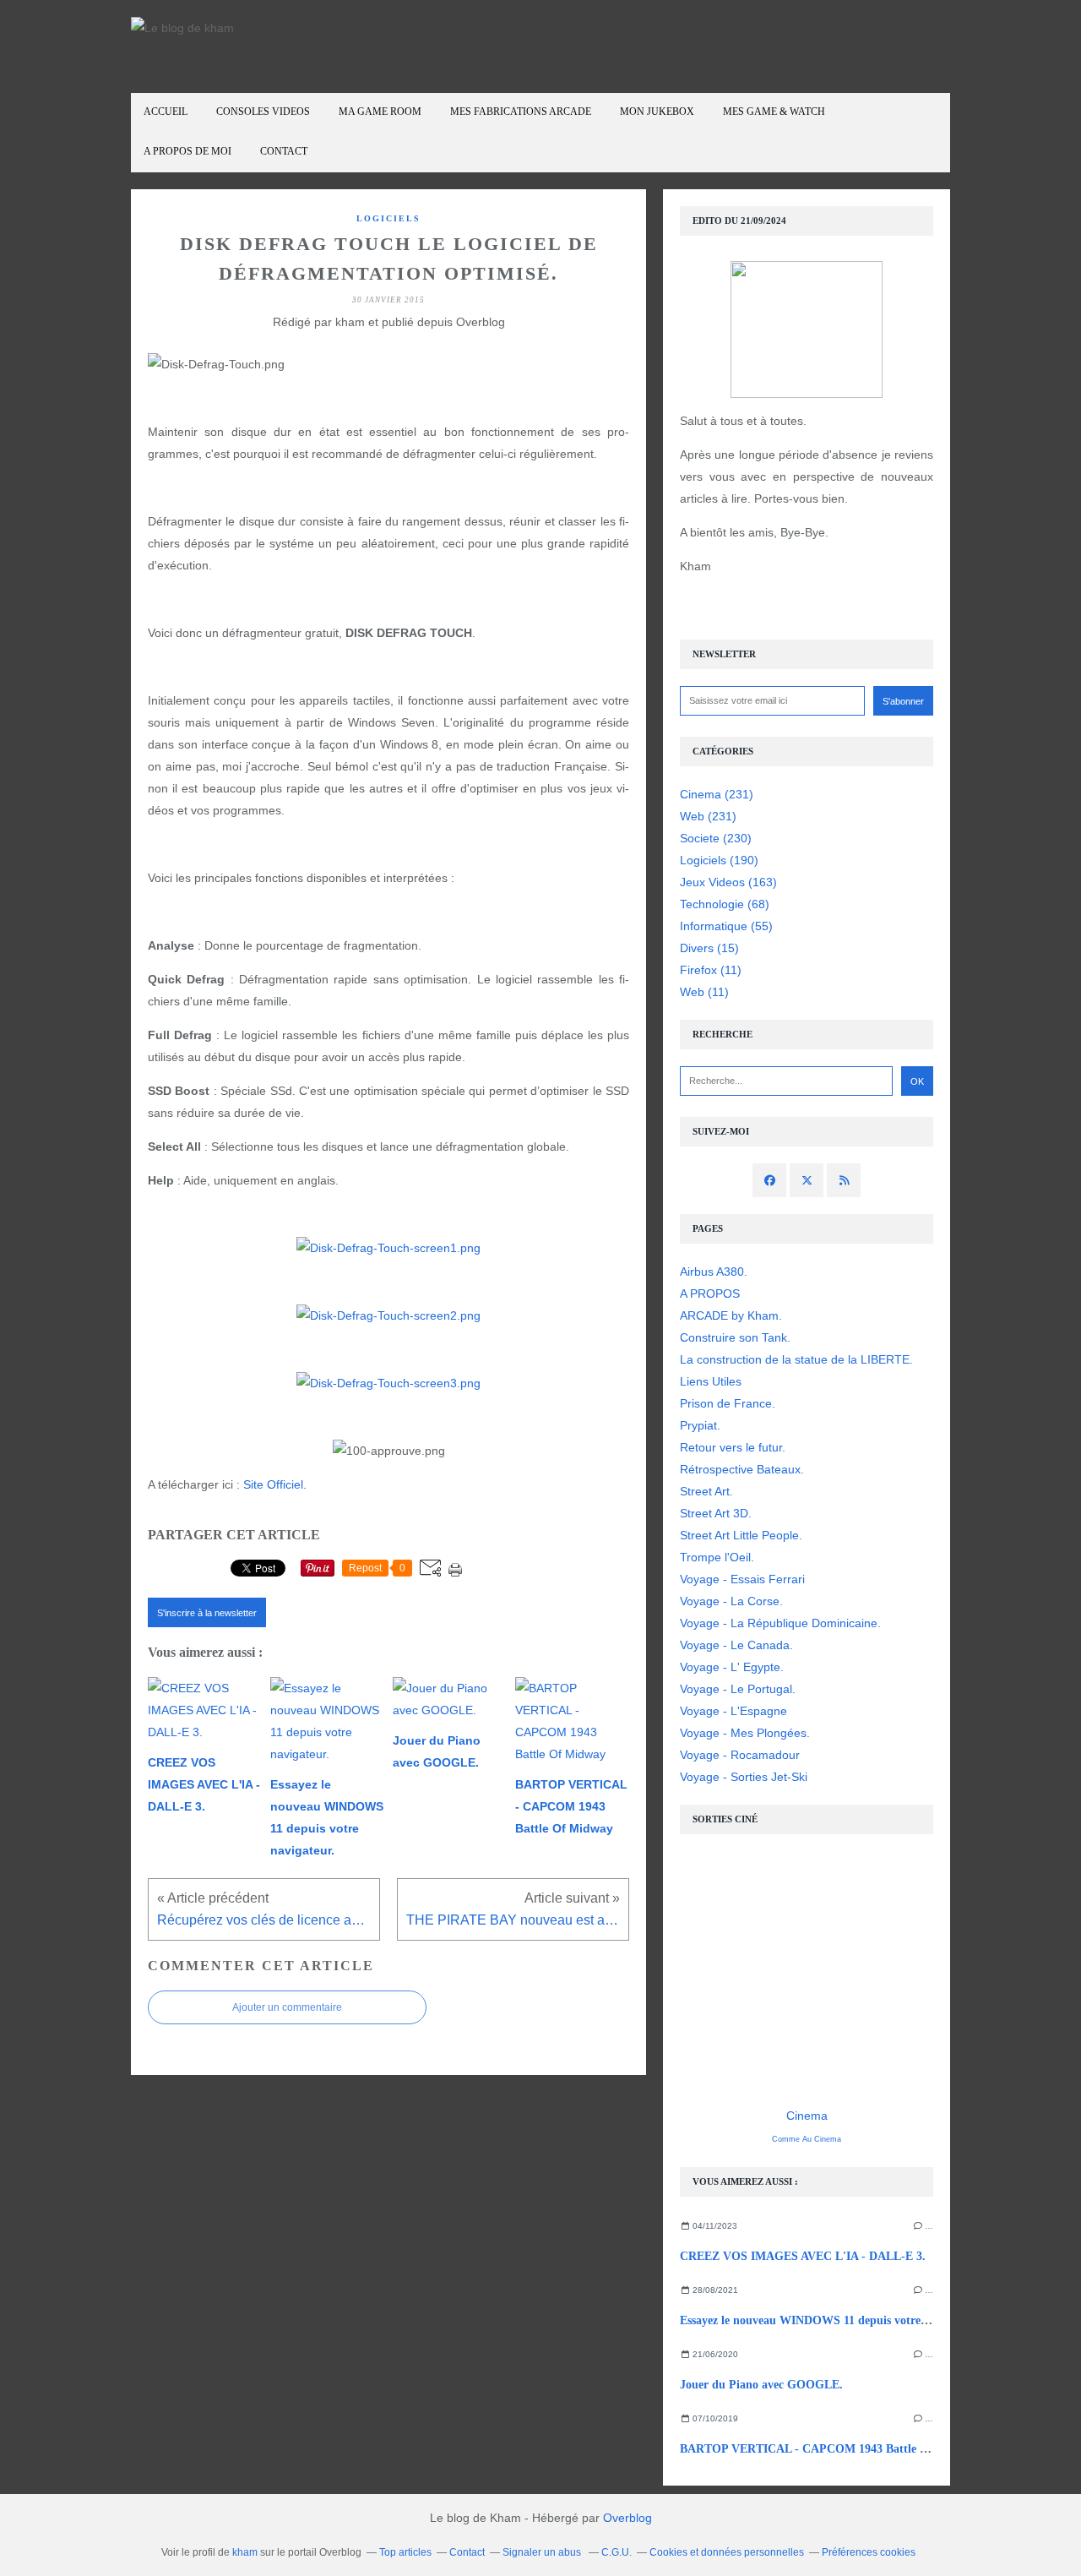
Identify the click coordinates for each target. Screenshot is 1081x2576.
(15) (709, 948)
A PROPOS (710, 1293)
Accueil (166, 112)
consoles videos (263, 112)
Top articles (405, 2552)
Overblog (627, 2518)
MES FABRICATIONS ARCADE (521, 112)
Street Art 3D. (716, 1513)
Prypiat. (700, 1425)
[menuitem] (166, 113)
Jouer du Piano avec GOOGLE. (761, 2385)
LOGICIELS (388, 218)
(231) (717, 794)
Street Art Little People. (741, 1535)
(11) (711, 970)
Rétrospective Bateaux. (742, 1469)
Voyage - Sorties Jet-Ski (744, 1777)
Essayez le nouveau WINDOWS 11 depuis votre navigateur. (831, 2320)
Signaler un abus (543, 2552)
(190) (719, 860)
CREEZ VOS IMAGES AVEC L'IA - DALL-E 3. (803, 2256)
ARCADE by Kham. (731, 1315)
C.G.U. (617, 2552)
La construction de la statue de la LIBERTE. (796, 1359)
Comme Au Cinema (807, 2139)
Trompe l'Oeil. (717, 1557)
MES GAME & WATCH (774, 112)
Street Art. (706, 1491)
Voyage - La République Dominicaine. (780, 1623)
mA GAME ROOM (380, 112)
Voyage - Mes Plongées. (745, 1733)
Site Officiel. (275, 1484)
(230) (716, 838)
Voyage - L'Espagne (733, 1711)
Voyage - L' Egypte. (732, 1667)
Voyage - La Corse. (731, 1601)
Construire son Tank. (735, 1337)
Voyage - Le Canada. (736, 1645)
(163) (728, 882)
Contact (284, 151)
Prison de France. (728, 1403)
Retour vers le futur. (733, 1447)
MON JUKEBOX (657, 112)
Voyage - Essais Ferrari (742, 1579)
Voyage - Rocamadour (740, 1755)
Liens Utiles (711, 1381)
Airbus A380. (714, 1272)
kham (245, 2552)
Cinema (807, 2116)
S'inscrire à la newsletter (207, 1613)
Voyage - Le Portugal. (738, 1689)
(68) (725, 904)
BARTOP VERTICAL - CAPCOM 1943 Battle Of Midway (829, 2449)
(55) (726, 926)
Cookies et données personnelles (727, 2552)
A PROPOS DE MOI (187, 151)
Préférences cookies (869, 2552)
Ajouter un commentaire (287, 2007)
